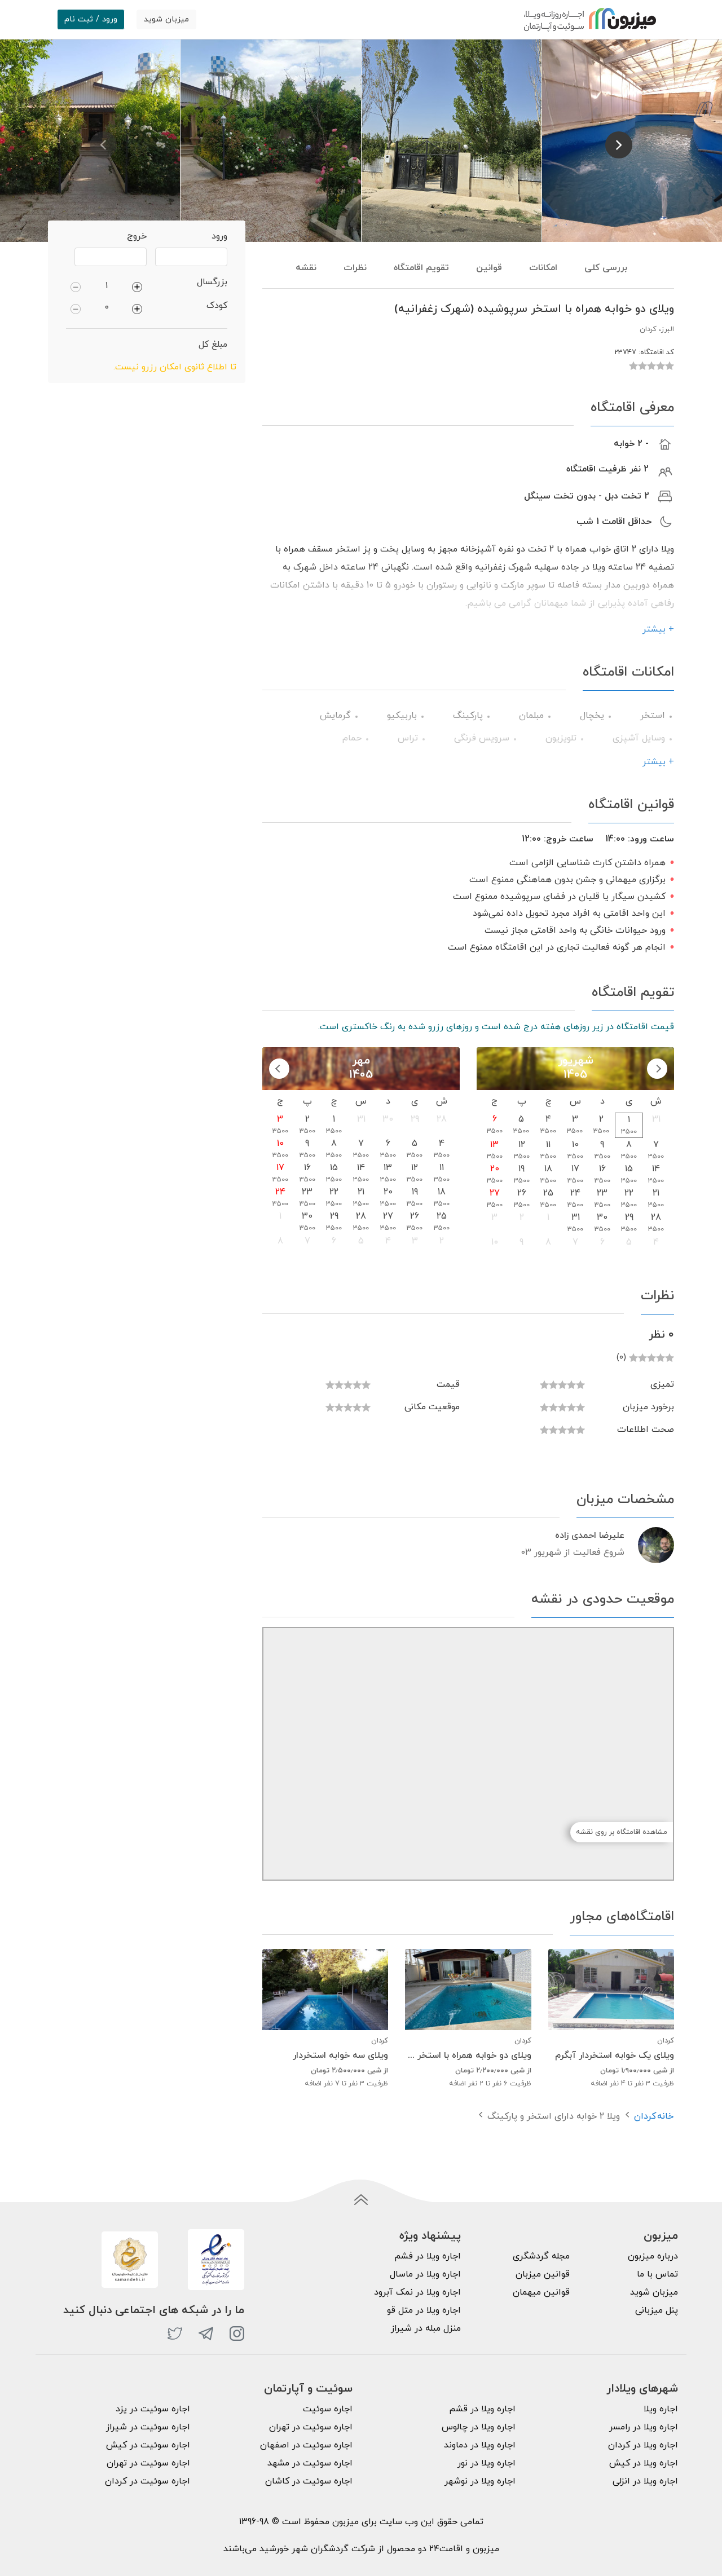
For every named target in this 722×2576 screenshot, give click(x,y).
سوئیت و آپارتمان (308, 2389)
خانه (665, 2116)
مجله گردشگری (541, 2256)
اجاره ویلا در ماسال (425, 2274)
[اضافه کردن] (137, 286)
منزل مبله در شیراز (426, 2328)
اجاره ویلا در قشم (482, 2409)
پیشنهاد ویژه (430, 2236)
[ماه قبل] (657, 1069)
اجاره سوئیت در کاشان (309, 2481)
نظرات (355, 268)
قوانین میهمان (541, 2292)
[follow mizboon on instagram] (237, 2334)
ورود (219, 236)
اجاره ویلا (661, 2409)
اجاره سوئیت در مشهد (310, 2463)
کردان (645, 2116)
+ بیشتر (658, 629)
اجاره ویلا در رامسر (644, 2427)
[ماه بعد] (279, 1069)
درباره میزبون (653, 2256)
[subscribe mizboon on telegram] (206, 2334)
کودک (217, 306)
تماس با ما (657, 2274)
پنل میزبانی (657, 2310)
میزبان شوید (166, 19)
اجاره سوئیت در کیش (148, 2445)
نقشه (306, 268)
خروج (137, 236)
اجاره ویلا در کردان (643, 2445)
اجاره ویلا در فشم (428, 2256)
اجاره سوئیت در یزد (153, 2409)
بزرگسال (212, 282)
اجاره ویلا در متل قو (424, 2310)
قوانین (489, 268)
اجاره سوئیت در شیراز (148, 2427)
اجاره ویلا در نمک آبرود (417, 2292)
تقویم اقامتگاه (421, 268)
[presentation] (103, 145)
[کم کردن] (76, 286)
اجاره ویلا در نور (487, 2463)
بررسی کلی (606, 268)
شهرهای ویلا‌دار (642, 2389)
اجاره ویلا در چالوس (479, 2427)
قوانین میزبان (543, 2274)
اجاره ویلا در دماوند (480, 2445)
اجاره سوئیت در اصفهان (306, 2445)
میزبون (661, 2236)
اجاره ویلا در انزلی (645, 2481)
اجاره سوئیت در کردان (148, 2481)
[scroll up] (361, 2200)
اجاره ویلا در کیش (644, 2463)
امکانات (543, 268)
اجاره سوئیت (328, 2409)
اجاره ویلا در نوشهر (480, 2481)
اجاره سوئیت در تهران (311, 2427)
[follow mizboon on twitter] (175, 2334)
